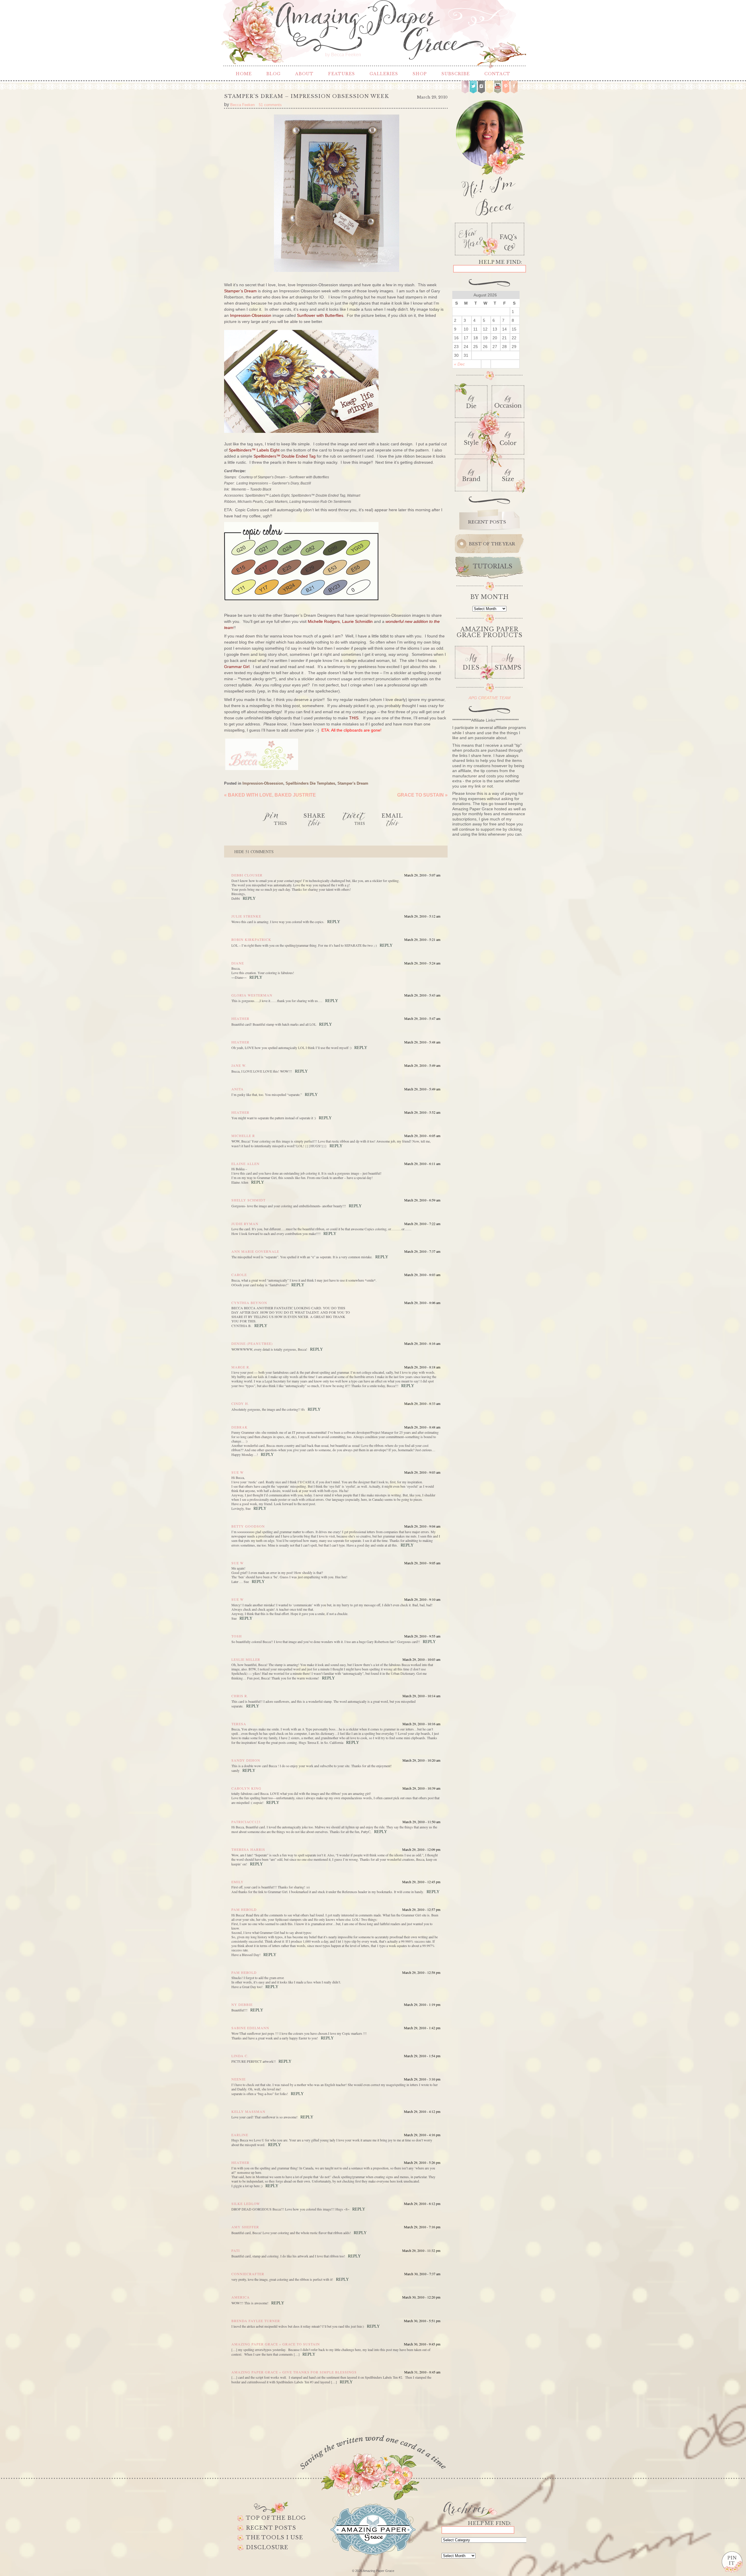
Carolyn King (246, 1788)
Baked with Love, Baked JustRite (270, 795)
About (304, 74)
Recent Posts (271, 2528)
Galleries (384, 74)
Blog (273, 74)
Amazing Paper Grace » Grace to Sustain (276, 2344)
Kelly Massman (248, 2111)
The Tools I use (275, 2538)
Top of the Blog (276, 2518)
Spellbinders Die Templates (310, 783)
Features (342, 74)
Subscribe (456, 74)
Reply (249, 898)
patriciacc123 (246, 1822)
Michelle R (243, 1136)
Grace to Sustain (422, 795)
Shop (420, 74)
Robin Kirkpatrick (251, 939)
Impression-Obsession (263, 783)
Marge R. (241, 1367)
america (241, 2297)
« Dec (459, 364)
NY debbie (242, 2004)
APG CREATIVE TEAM (490, 698)
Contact (497, 74)
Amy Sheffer (245, 2227)
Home (244, 74)
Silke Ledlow (246, 2204)
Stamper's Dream (353, 783)
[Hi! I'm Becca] (489, 157)
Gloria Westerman (252, 995)
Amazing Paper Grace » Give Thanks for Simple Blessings (294, 2372)
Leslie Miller (246, 1659)
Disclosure (267, 2547)
